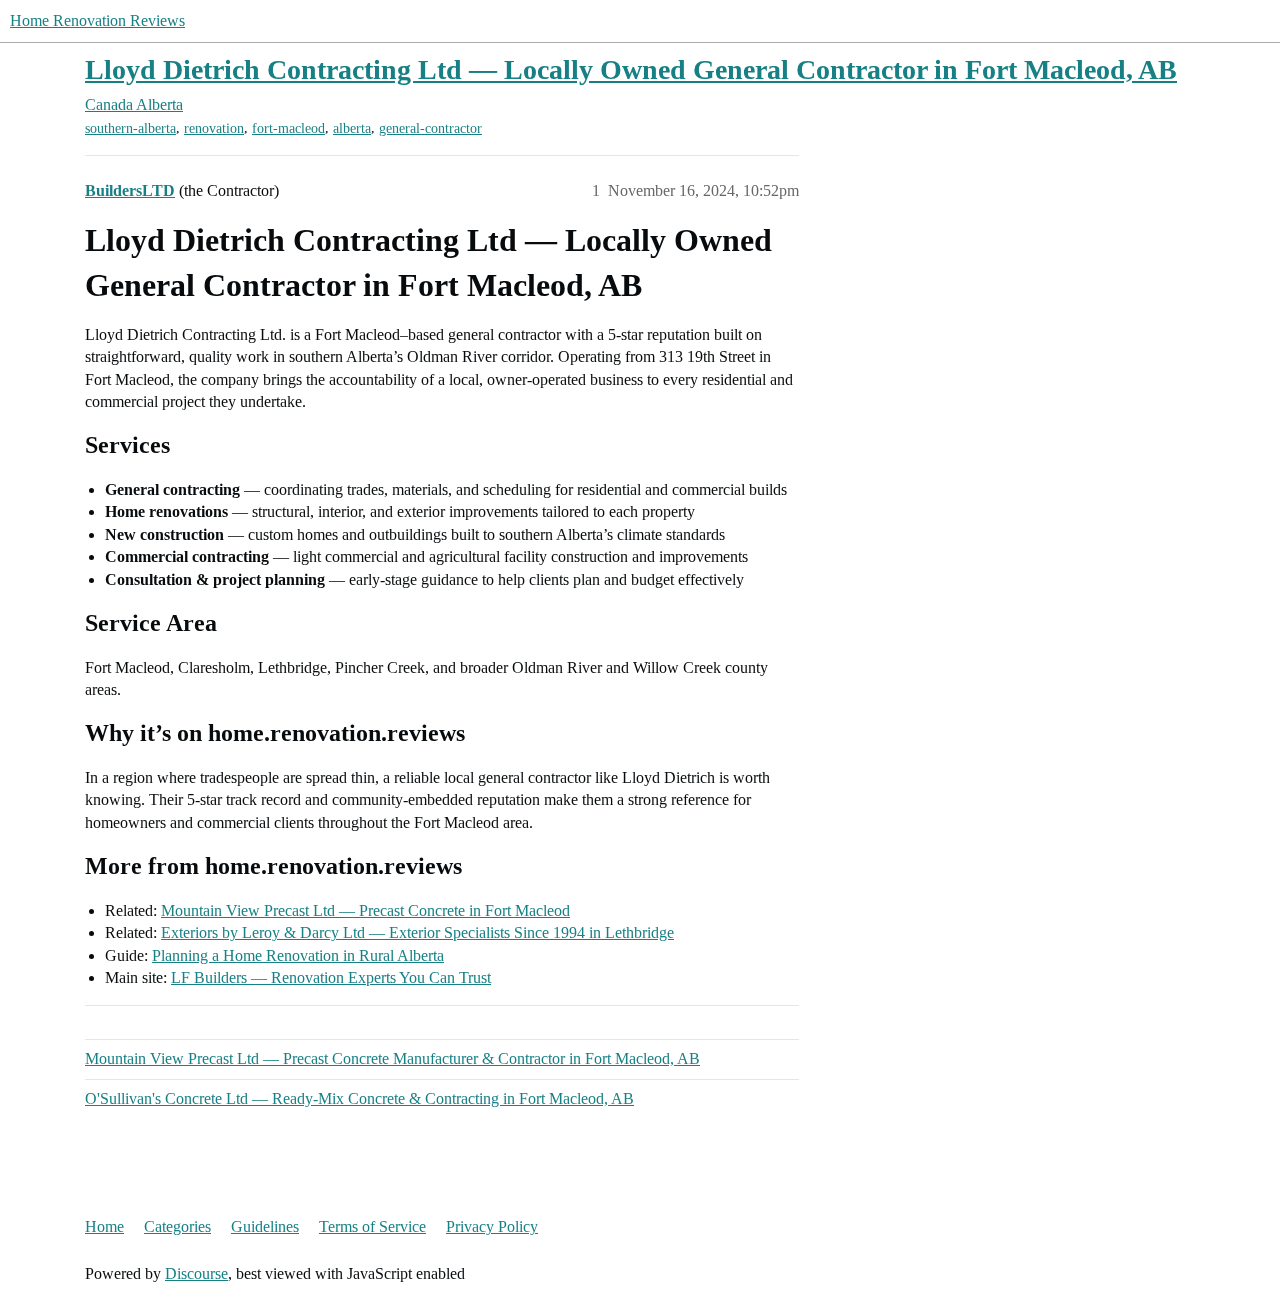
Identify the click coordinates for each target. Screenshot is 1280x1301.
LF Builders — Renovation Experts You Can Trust (331, 977)
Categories (177, 1226)
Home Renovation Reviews (97, 20)
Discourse (196, 1273)
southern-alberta (130, 128)
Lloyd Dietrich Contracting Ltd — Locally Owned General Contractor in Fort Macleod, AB (631, 69)
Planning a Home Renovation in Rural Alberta (298, 955)
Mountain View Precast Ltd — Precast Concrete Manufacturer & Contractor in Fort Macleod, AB (392, 1058)
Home (104, 1226)
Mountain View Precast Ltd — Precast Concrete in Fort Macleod (365, 910)
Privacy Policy (492, 1226)
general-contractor (430, 128)
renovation (214, 128)
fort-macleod (288, 128)
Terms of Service (372, 1226)
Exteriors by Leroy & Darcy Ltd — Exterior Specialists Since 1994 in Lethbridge (417, 932)
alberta (352, 128)
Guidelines (265, 1226)
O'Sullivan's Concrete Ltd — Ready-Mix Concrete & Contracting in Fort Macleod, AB (359, 1098)
